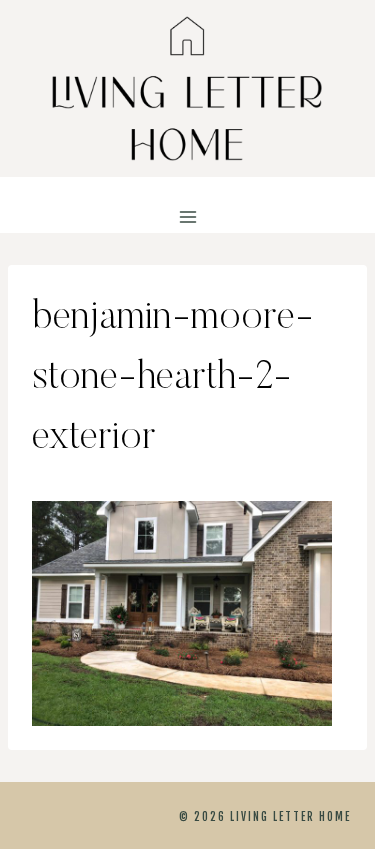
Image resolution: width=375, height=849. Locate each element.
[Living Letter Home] (188, 88)
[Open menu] (187, 217)
